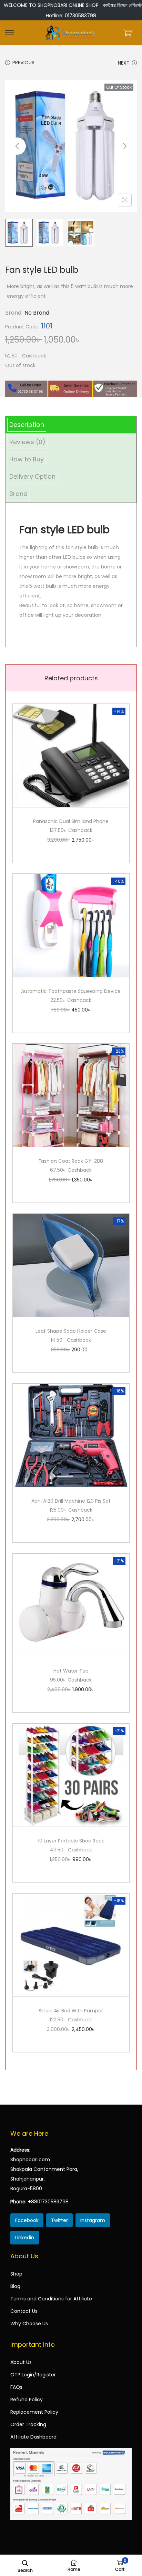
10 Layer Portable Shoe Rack (71, 1841)
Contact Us (24, 2311)
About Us (21, 2362)
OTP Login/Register (33, 2375)
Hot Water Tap (71, 1671)
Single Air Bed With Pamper (71, 2011)
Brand (18, 494)
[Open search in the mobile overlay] (25, 2563)
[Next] (125, 146)
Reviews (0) (27, 442)
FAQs (16, 2387)
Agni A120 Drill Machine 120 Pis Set (71, 1501)
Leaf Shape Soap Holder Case (71, 1331)
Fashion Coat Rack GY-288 (71, 1161)
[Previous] (17, 146)
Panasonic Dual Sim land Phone (71, 821)
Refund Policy (27, 2400)
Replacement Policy (34, 2412)
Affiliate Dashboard (33, 2437)
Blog (15, 2286)
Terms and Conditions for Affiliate (51, 2299)
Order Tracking (28, 2424)
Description (27, 425)
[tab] (71, 425)
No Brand (37, 313)
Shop (16, 2274)
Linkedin (25, 2238)
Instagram (93, 2220)
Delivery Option (32, 476)
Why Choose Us (29, 2324)
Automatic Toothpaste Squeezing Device (71, 991)
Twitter (59, 2220)
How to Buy (27, 459)
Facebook (27, 2220)
